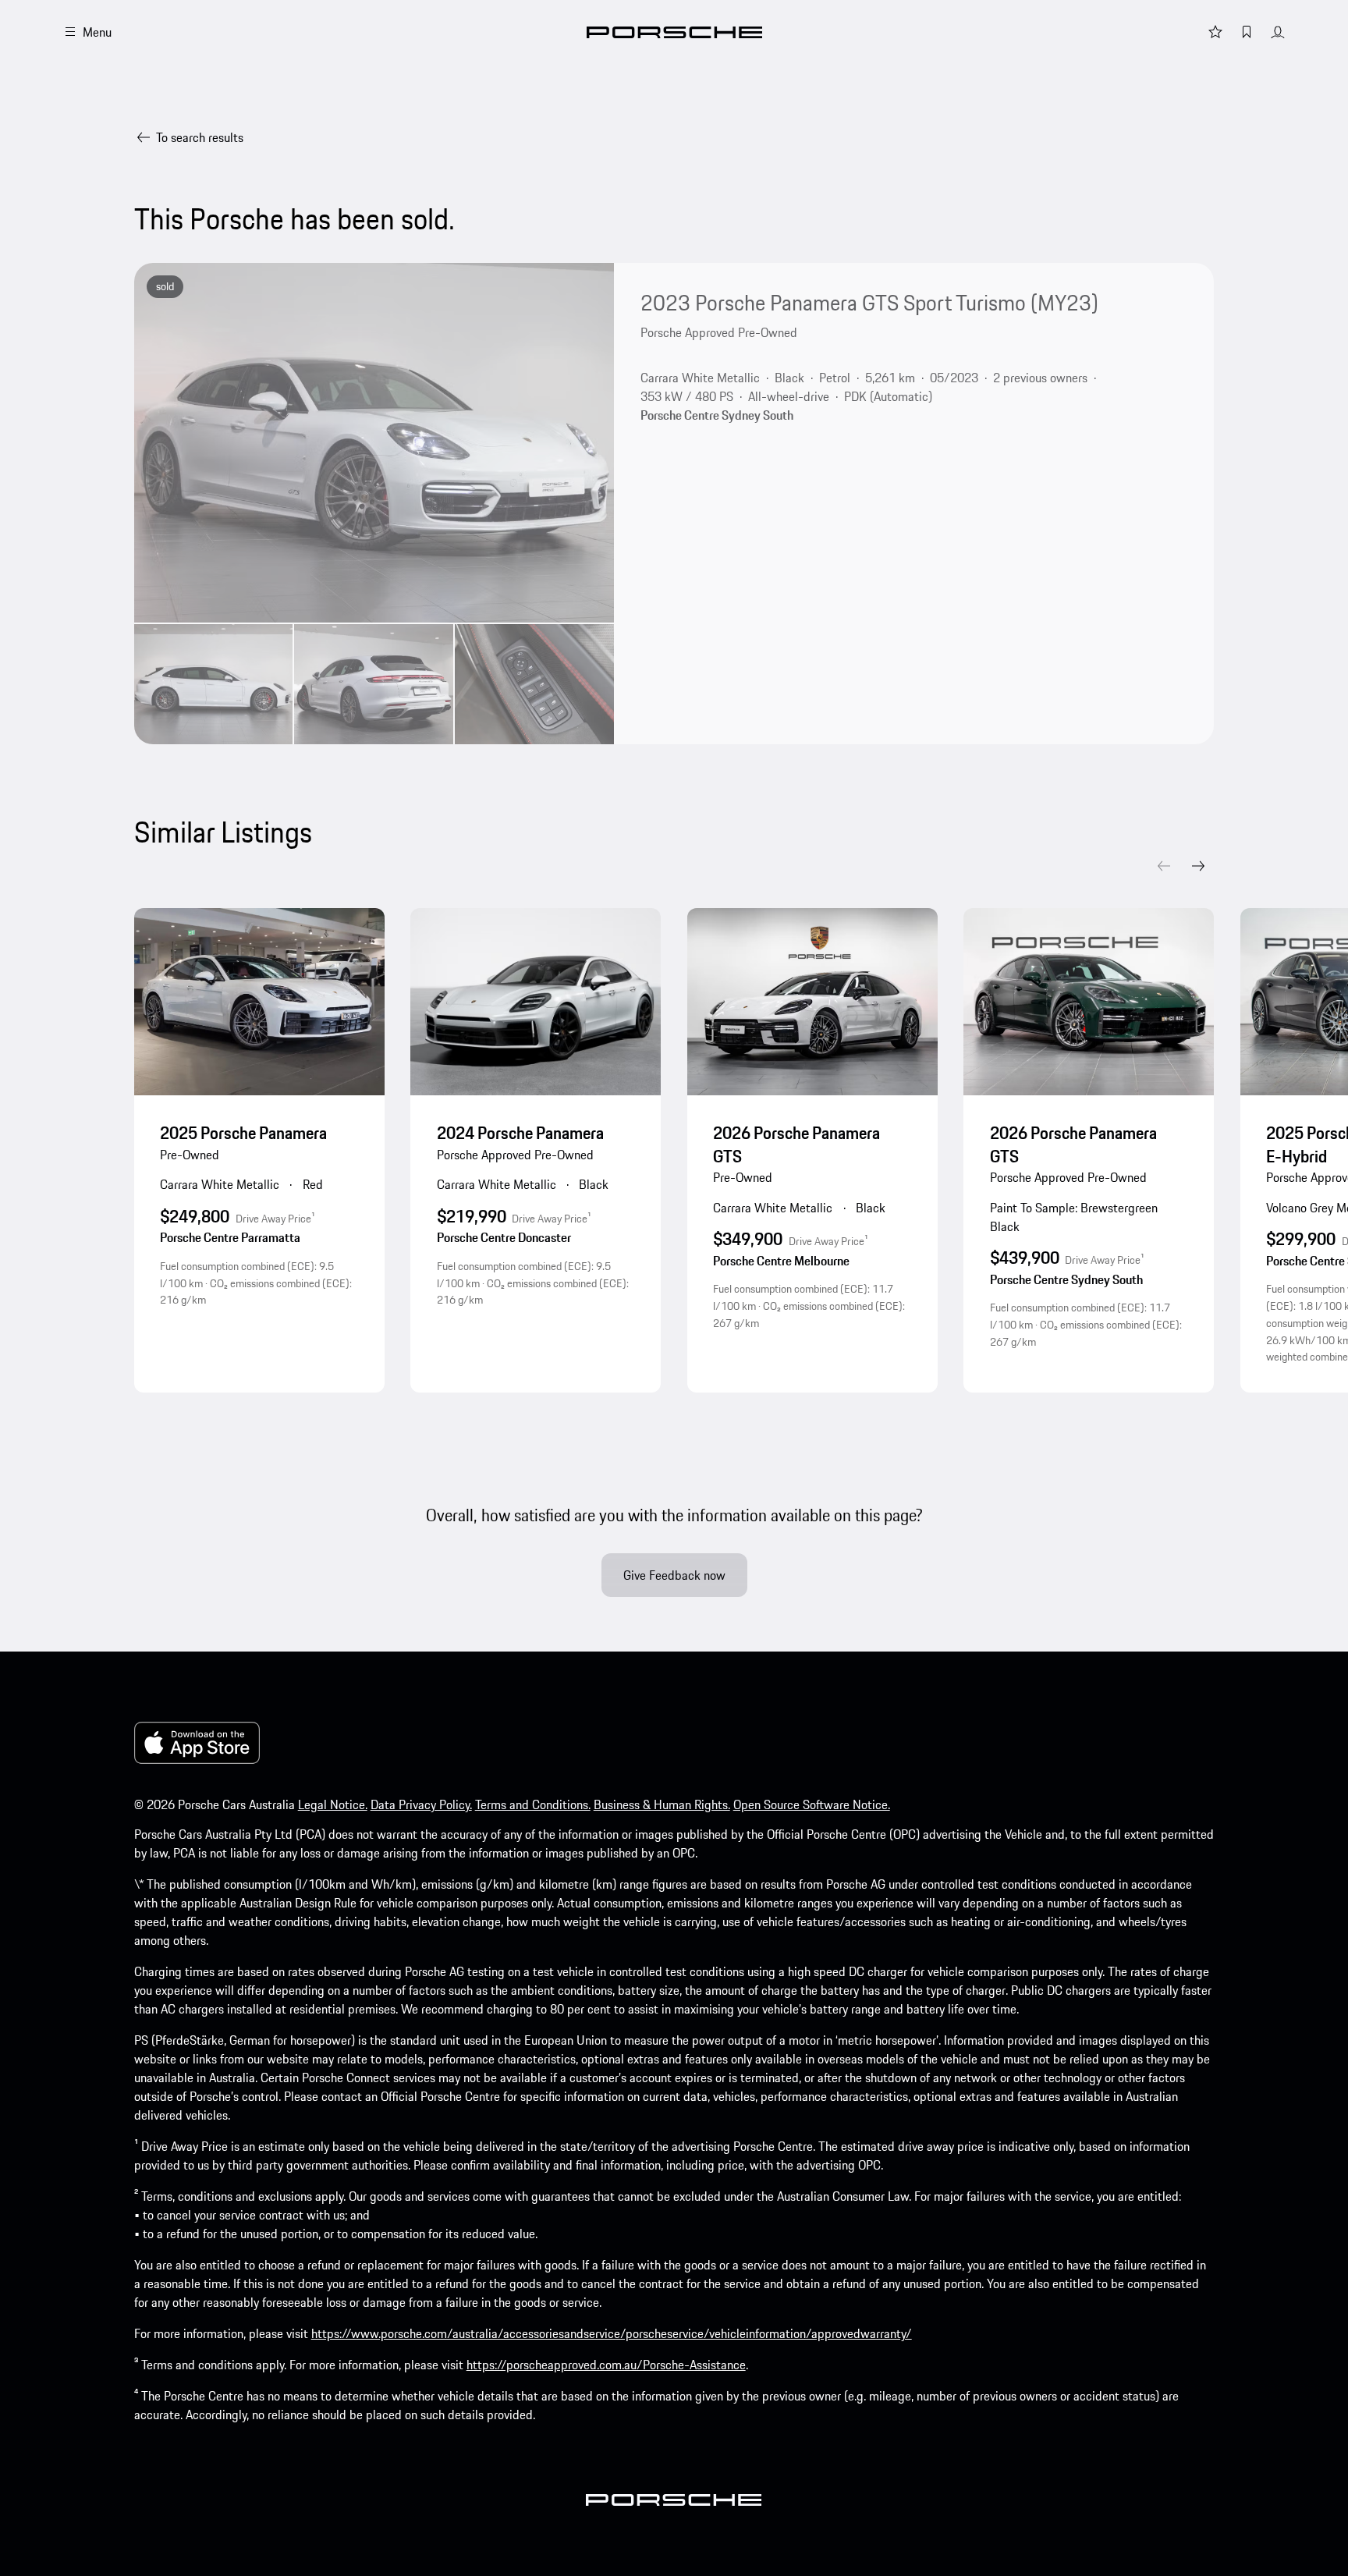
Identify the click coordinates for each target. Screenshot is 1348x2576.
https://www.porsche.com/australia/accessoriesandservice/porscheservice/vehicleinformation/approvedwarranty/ (612, 2333)
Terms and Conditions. (533, 1804)
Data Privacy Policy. (421, 1804)
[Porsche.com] (674, 32)
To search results (200, 137)
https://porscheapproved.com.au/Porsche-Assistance (606, 2365)
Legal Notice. (333, 1804)
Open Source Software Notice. (812, 1804)
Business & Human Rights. (662, 1804)
